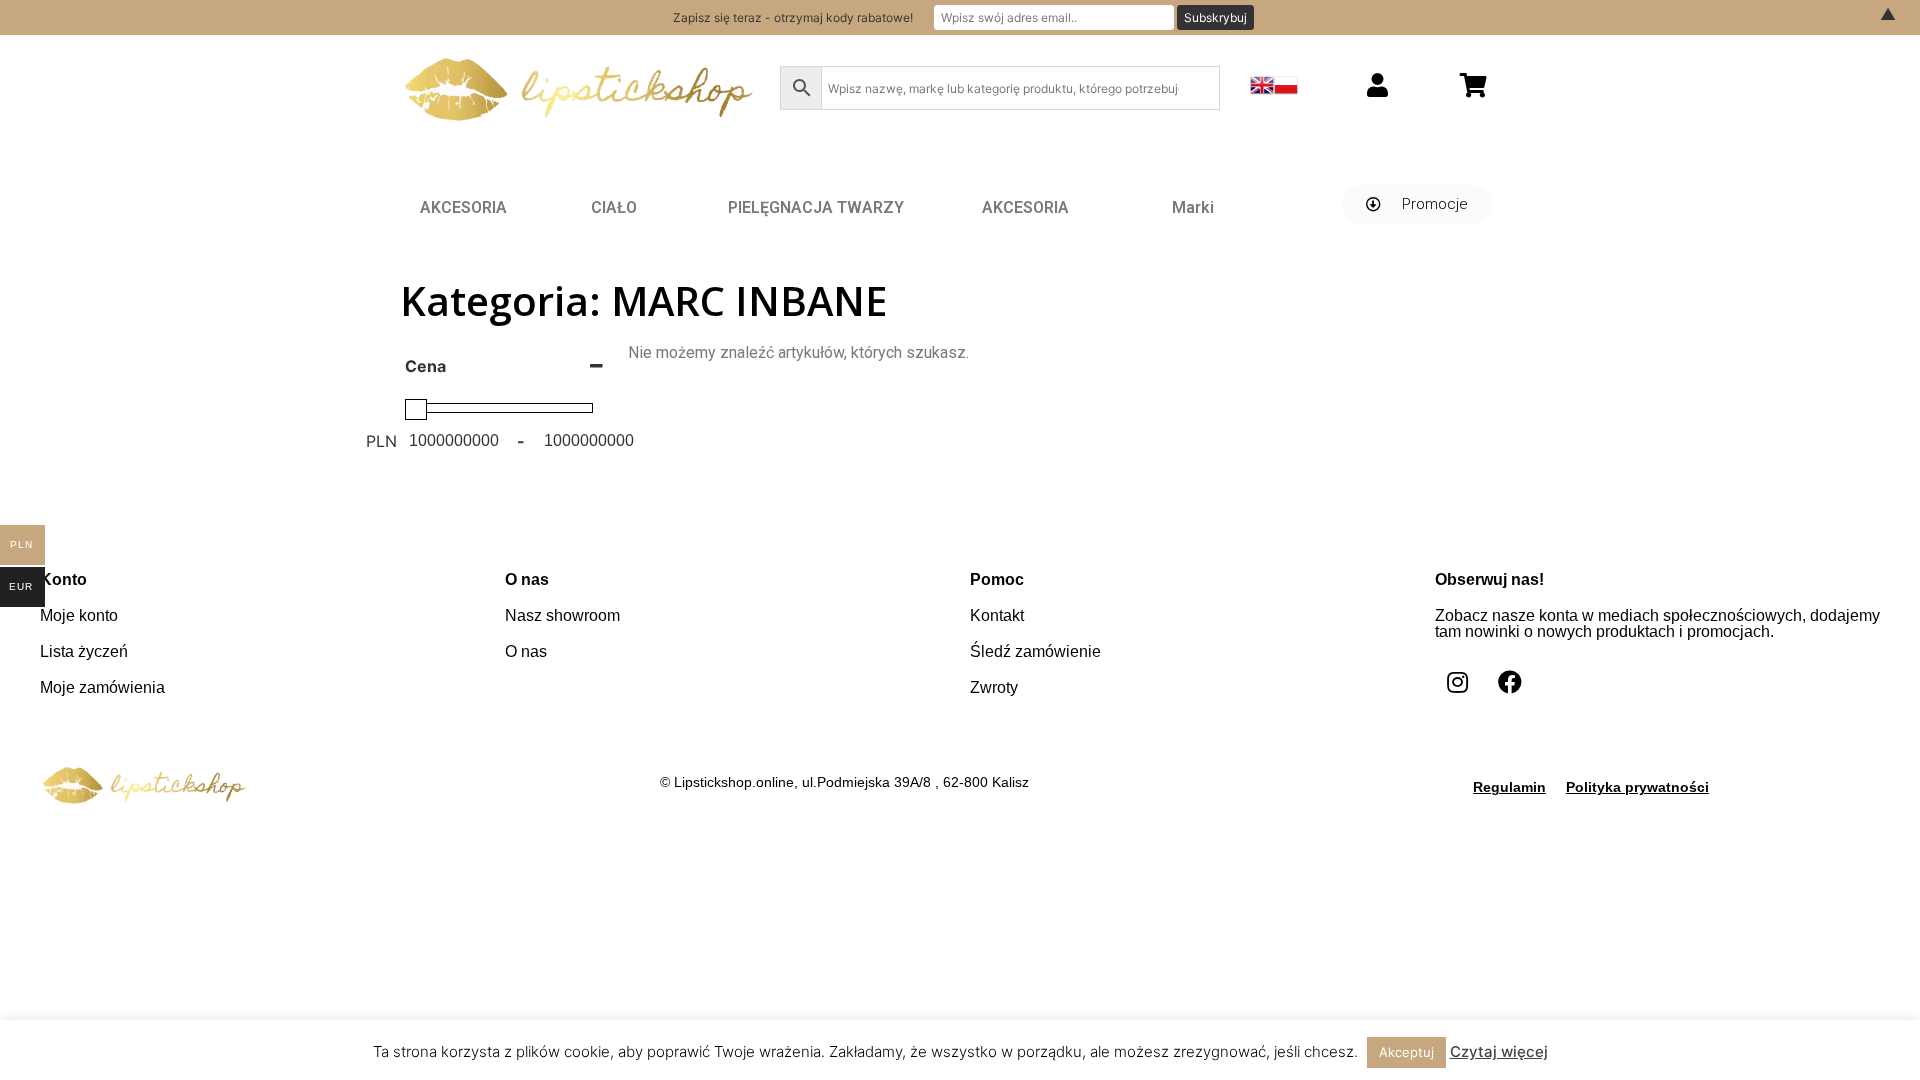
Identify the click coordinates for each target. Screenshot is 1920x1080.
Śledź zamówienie (1035, 651)
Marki (1193, 207)
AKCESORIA (463, 207)
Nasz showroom (562, 615)
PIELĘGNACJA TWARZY (816, 207)
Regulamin (1509, 787)
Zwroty (994, 687)
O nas (526, 651)
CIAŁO (614, 207)
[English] (1262, 91)
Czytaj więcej (1499, 1051)
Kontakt (997, 615)
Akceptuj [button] (1406, 1052)
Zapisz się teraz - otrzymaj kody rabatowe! (793, 17)
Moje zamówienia (102, 687)
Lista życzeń (84, 651)
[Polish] (1286, 91)
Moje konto (79, 615)
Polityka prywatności (1637, 787)
